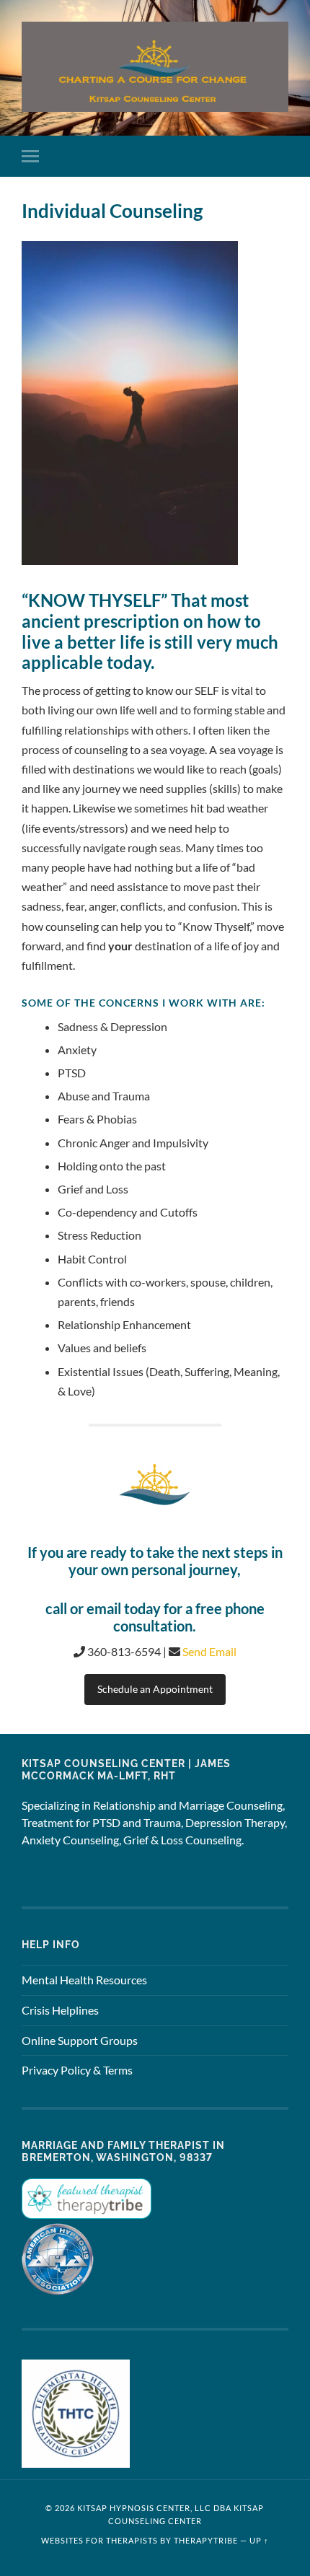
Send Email (209, 1651)
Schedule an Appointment (155, 1689)
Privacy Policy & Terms (77, 2070)
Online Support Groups (80, 2040)
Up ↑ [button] (259, 2540)
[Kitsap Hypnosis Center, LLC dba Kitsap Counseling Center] (155, 67)
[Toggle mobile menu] (33, 156)
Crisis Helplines (60, 2010)
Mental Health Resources (84, 1980)
